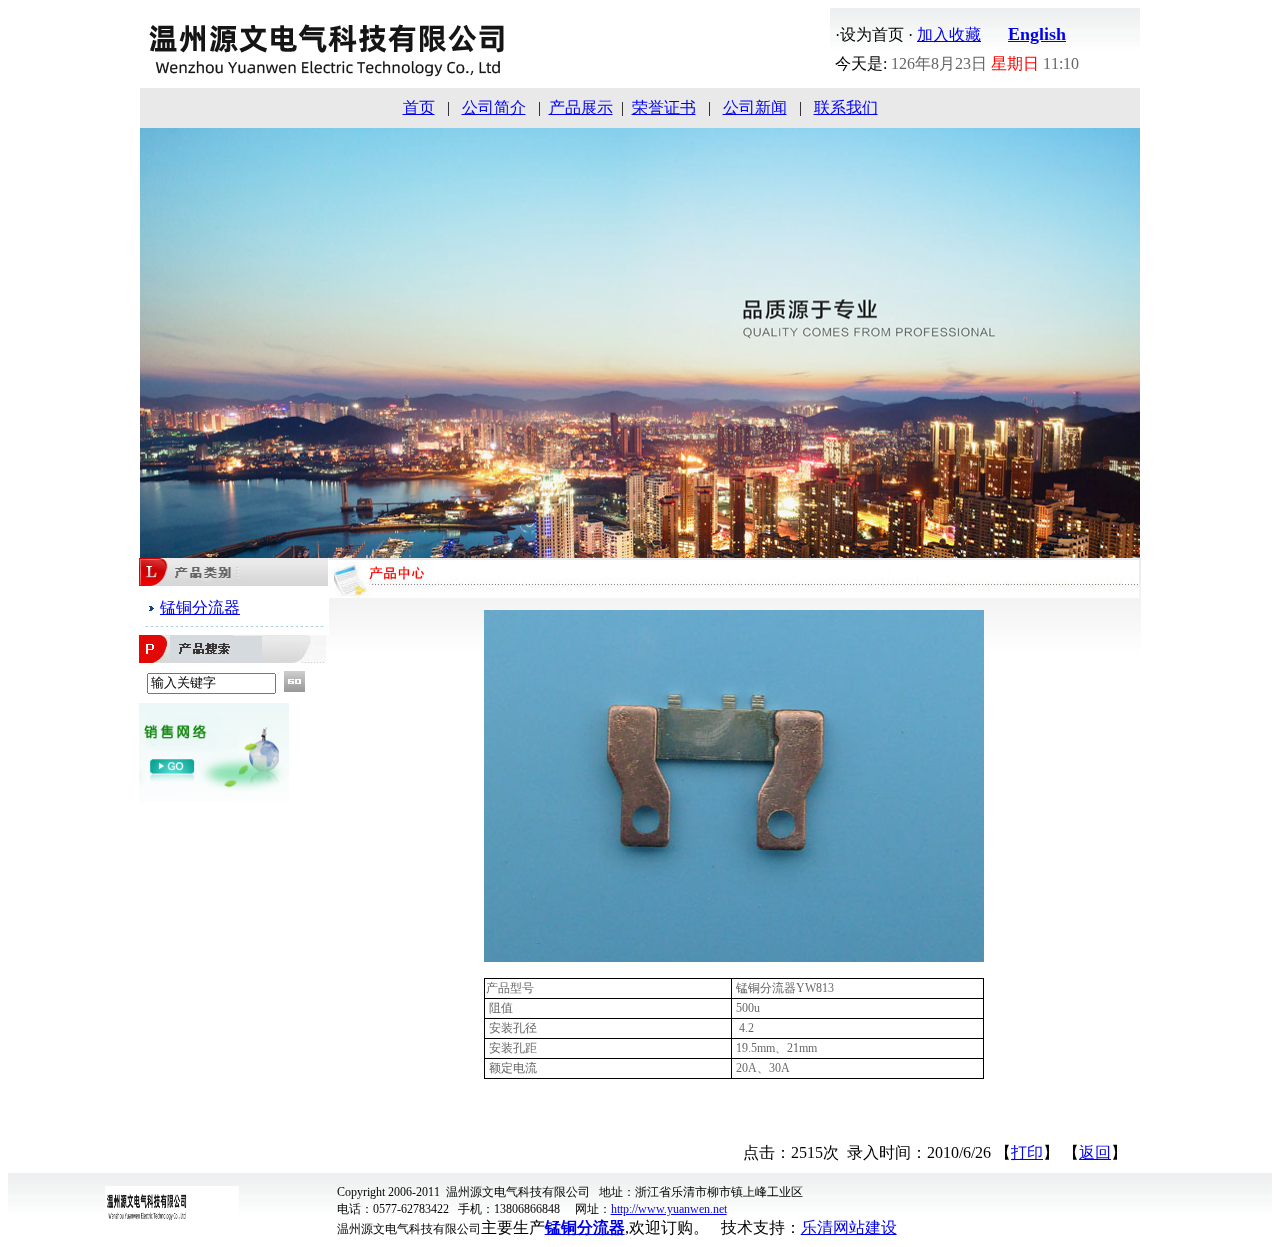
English (1037, 34)
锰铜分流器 (200, 607)
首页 (419, 107)
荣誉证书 (664, 107)
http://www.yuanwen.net (669, 1209)
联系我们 (846, 107)
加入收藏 (949, 34)
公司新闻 (755, 107)
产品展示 (581, 107)
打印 (1027, 1152)
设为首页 (872, 34)
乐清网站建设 (849, 1227)
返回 (1095, 1152)
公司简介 (494, 107)
